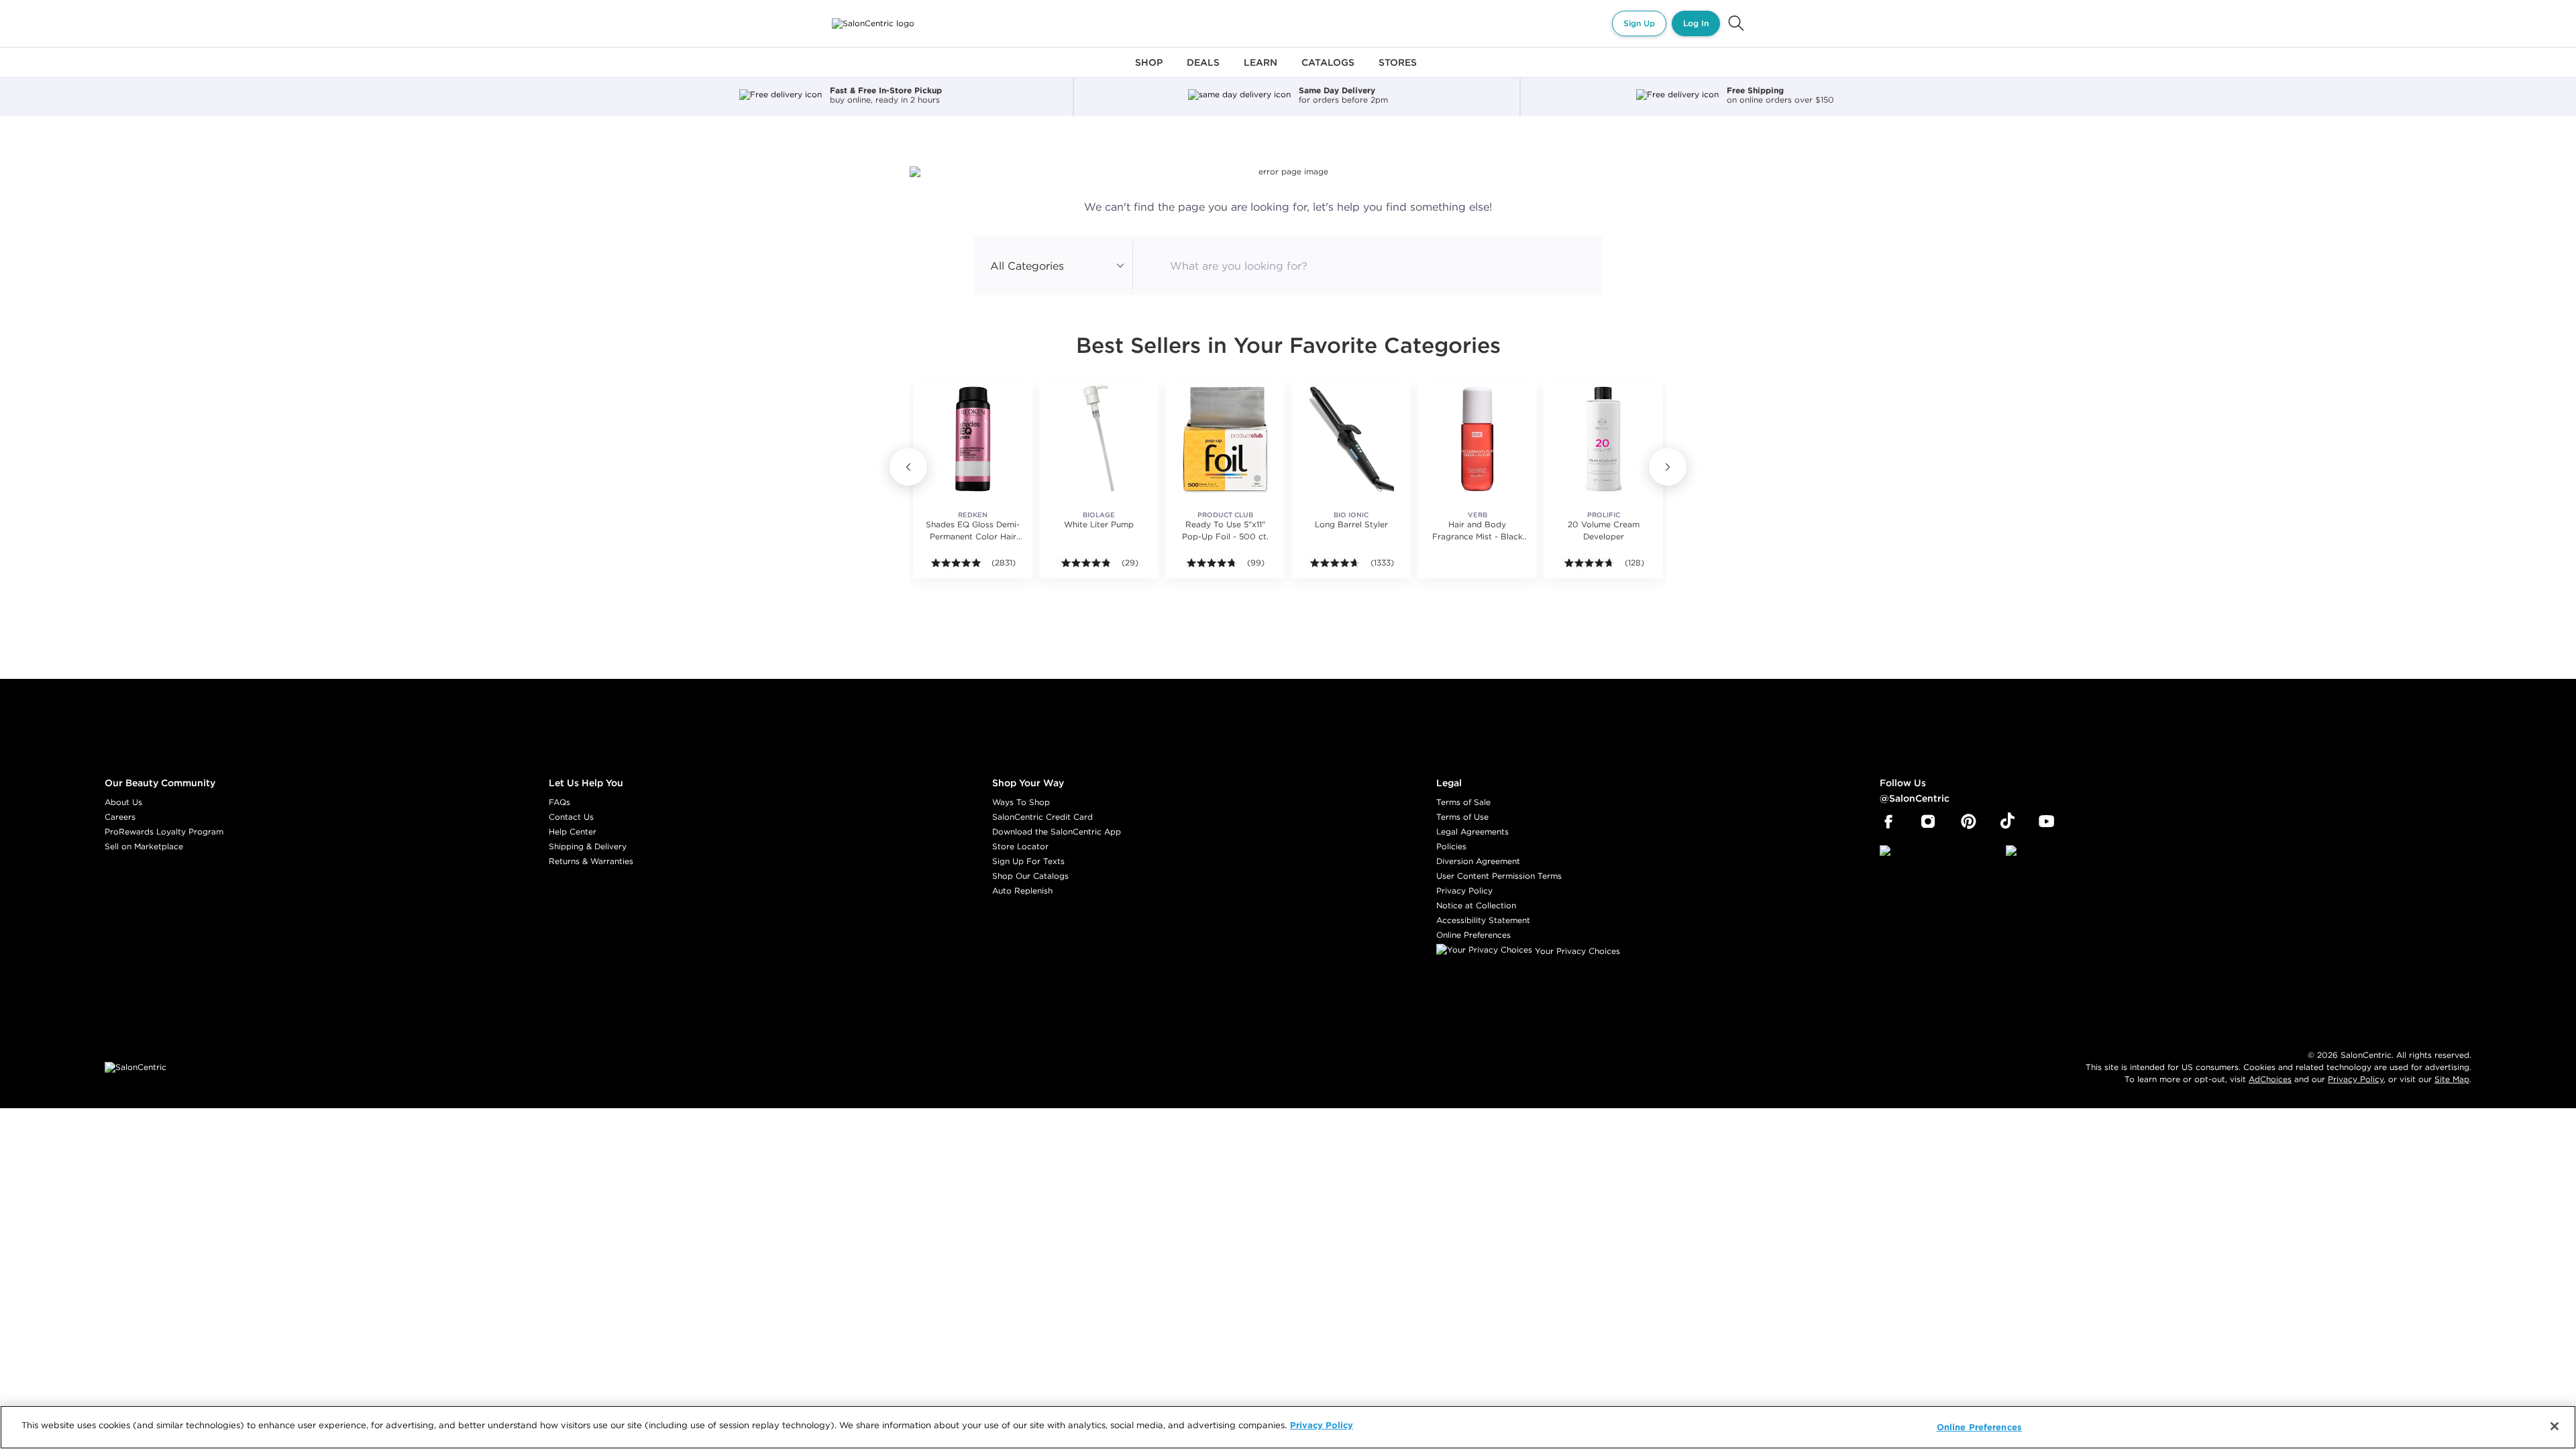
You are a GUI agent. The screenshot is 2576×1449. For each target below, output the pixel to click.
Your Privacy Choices (1576, 951)
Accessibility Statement (1483, 920)
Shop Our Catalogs (1030, 876)
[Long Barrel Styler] (1351, 439)
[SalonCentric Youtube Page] (2046, 822)
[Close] (2555, 1426)
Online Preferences (1473, 935)
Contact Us (571, 817)
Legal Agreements (1472, 831)
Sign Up (1639, 23)
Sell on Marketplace (144, 846)
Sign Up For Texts (1028, 861)
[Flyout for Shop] (1149, 70)
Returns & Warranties (591, 861)
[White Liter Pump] (1099, 439)
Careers (120, 817)
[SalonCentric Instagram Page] (1928, 822)
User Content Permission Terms (1499, 876)
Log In (1696, 23)
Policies (1451, 846)
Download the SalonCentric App (1057, 831)
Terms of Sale (1463, 802)
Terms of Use (1462, 817)
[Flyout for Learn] (1260, 70)
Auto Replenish (1022, 891)
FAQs (559, 802)
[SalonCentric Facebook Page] (1888, 822)
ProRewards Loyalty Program (164, 831)
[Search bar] (1736, 23)
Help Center (573, 831)
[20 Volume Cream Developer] (1603, 439)
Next (1668, 467)
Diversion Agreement (1478, 861)
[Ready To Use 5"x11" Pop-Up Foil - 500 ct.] (1225, 439)
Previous (908, 467)
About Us (123, 802)
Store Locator (1020, 846)
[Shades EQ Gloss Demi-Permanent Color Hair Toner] (973, 439)
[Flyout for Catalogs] (1328, 70)
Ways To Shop (1021, 802)
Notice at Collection (1476, 905)
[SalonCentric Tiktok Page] (2007, 822)
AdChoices (2270, 1079)
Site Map (2452, 1079)
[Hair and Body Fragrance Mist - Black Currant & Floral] (1477, 439)
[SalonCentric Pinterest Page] (1969, 822)
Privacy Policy (1464, 891)
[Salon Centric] (873, 23)
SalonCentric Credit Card (1042, 817)
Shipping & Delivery (588, 846)
